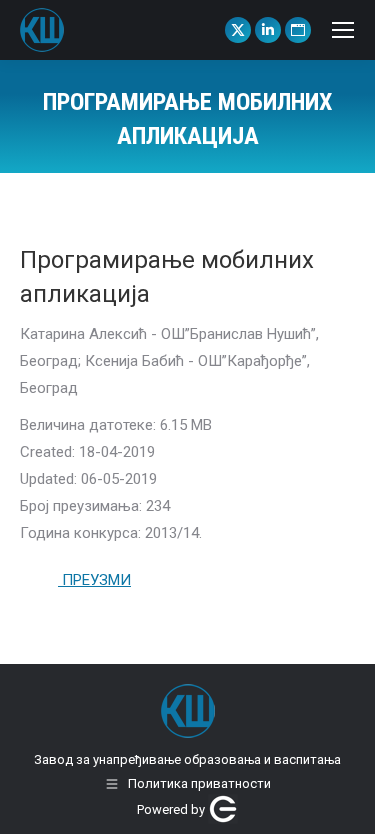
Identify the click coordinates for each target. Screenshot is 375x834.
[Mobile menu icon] (343, 30)
